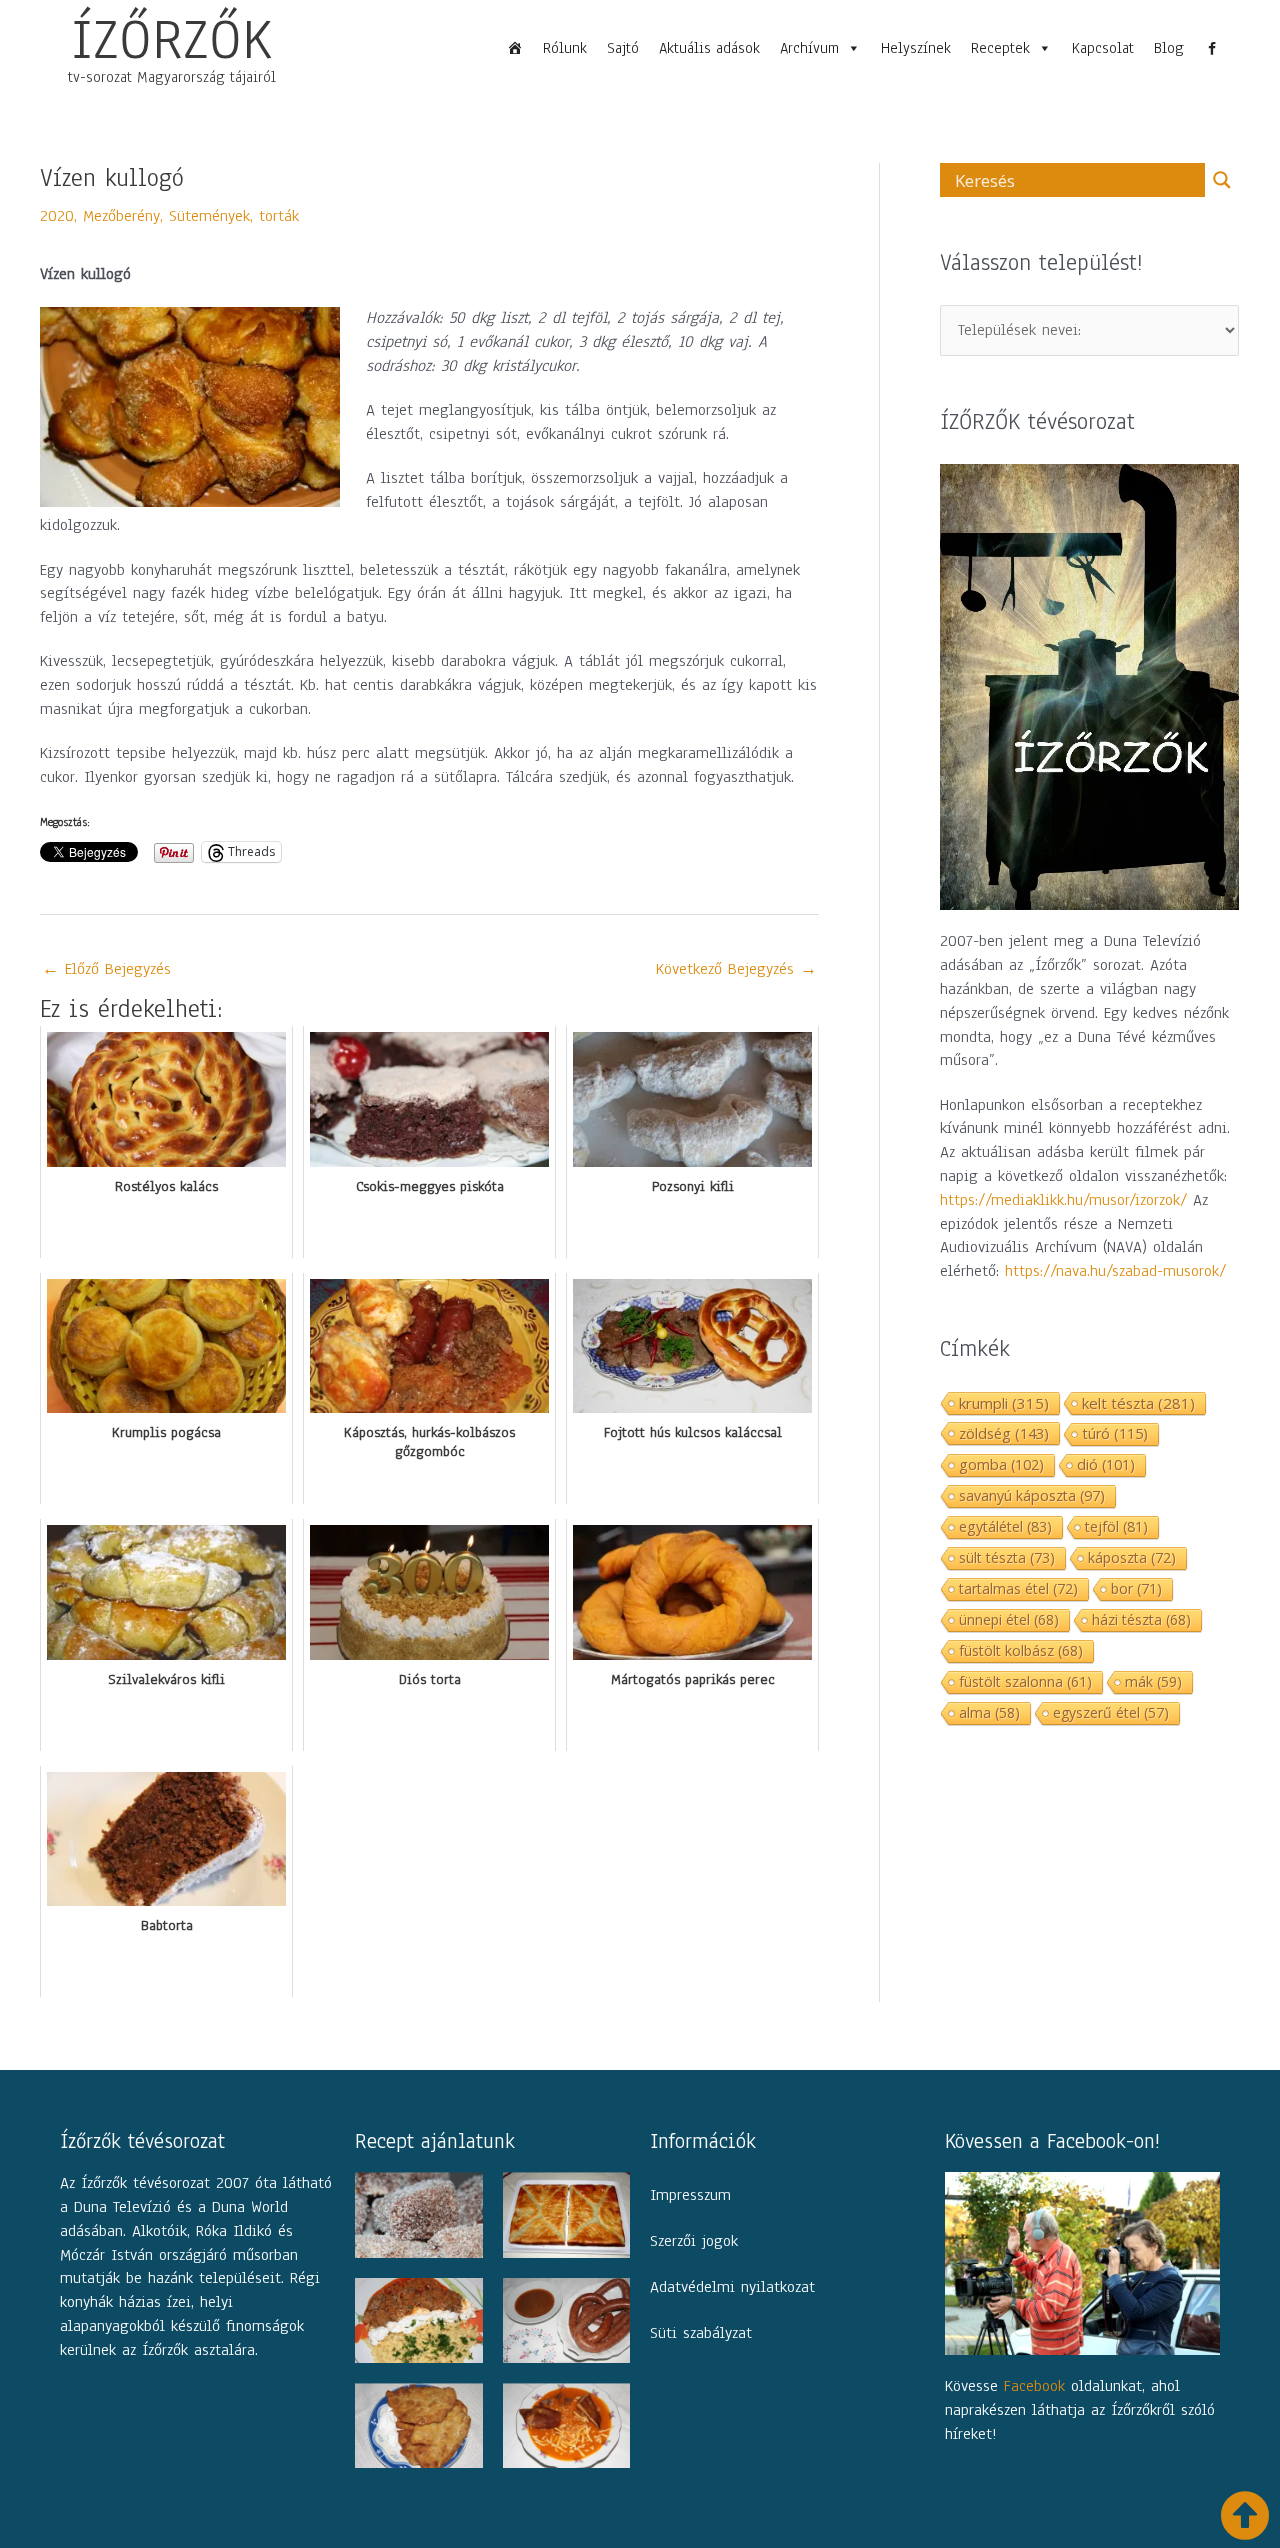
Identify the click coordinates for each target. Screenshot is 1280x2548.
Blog (1169, 48)
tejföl (1116, 1526)
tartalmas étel (1018, 1588)
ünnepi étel (1009, 1619)
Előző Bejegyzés (106, 969)
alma (989, 1712)
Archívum (809, 48)
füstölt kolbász (1021, 1650)
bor (1136, 1588)
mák (1153, 1681)
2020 (57, 216)
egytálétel (1005, 1526)
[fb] (1212, 48)
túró (1115, 1433)
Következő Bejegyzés (736, 969)
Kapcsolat (1103, 48)
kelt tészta (1138, 1403)
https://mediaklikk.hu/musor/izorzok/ (1063, 1200)
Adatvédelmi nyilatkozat (732, 2287)
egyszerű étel (1111, 1712)
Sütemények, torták (234, 216)
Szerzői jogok (694, 2241)
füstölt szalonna (1025, 1681)
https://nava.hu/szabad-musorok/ (1115, 1271)
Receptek (1000, 48)
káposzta (1132, 1557)
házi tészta (1141, 1619)
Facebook (1034, 2386)
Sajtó (623, 48)
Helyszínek (916, 48)
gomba (1001, 1464)
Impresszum (690, 2195)
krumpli (1004, 1403)
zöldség (1004, 1433)
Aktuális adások (709, 48)
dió (1106, 1464)
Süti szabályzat (701, 2333)
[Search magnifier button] (1222, 180)
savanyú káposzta (1032, 1495)
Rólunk (565, 48)
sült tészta (1007, 1557)
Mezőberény (121, 216)
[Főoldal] (515, 48)
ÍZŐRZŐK (172, 39)
